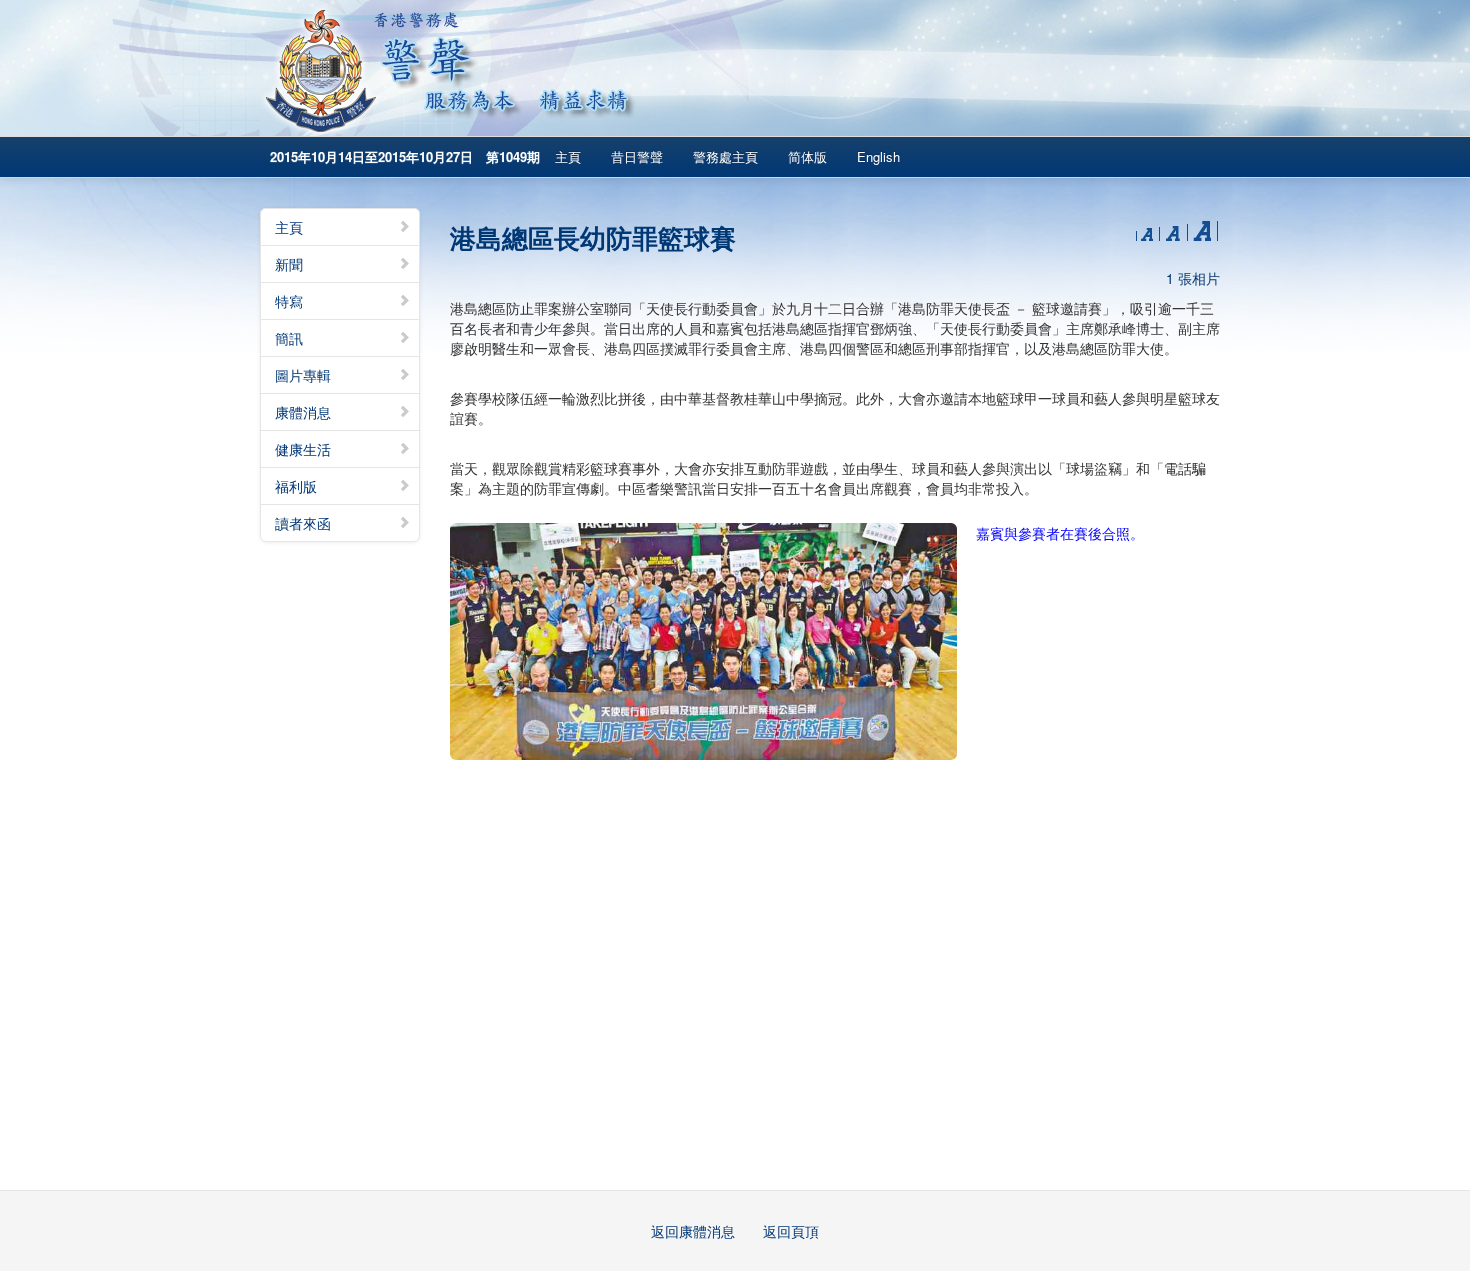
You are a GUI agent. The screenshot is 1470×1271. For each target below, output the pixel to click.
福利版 (296, 486)
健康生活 (303, 449)
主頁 (568, 156)
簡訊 (289, 338)
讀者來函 (303, 523)
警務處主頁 (725, 156)
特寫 (289, 301)
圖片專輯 (303, 375)
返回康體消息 (693, 1231)
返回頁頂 (791, 1231)
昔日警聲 (637, 156)
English (878, 156)
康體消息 (303, 412)
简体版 (807, 156)
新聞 (289, 264)
